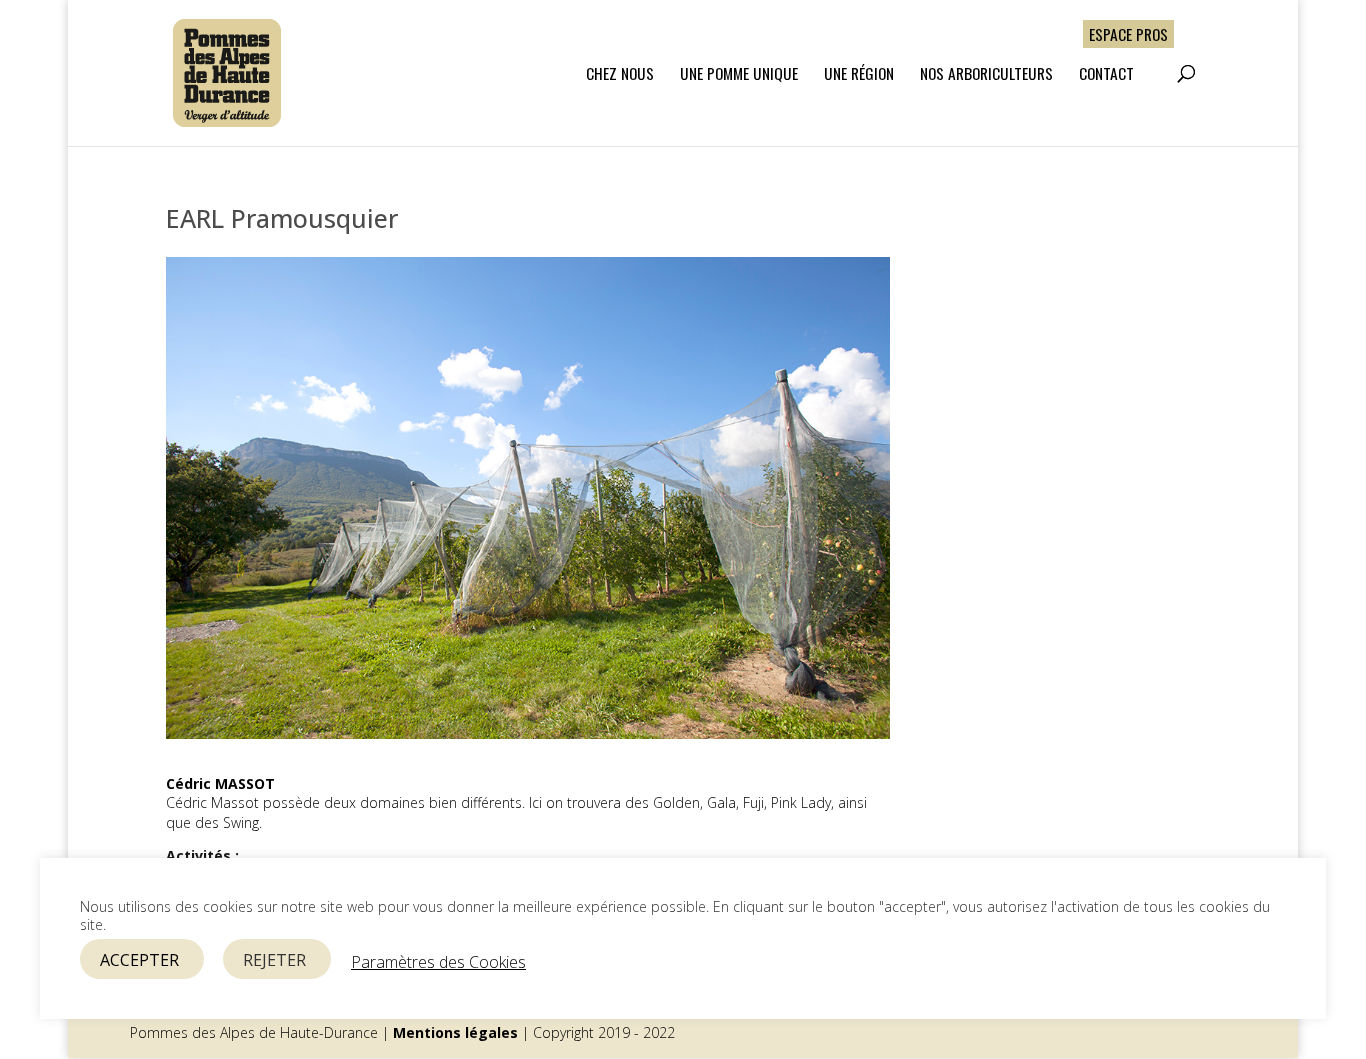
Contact (1106, 74)
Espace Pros (1128, 33)
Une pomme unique (739, 74)
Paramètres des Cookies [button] (438, 962)
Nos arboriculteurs (986, 74)
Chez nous (620, 74)
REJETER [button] (274, 960)
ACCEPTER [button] (139, 960)
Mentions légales (455, 1032)
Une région (859, 74)
